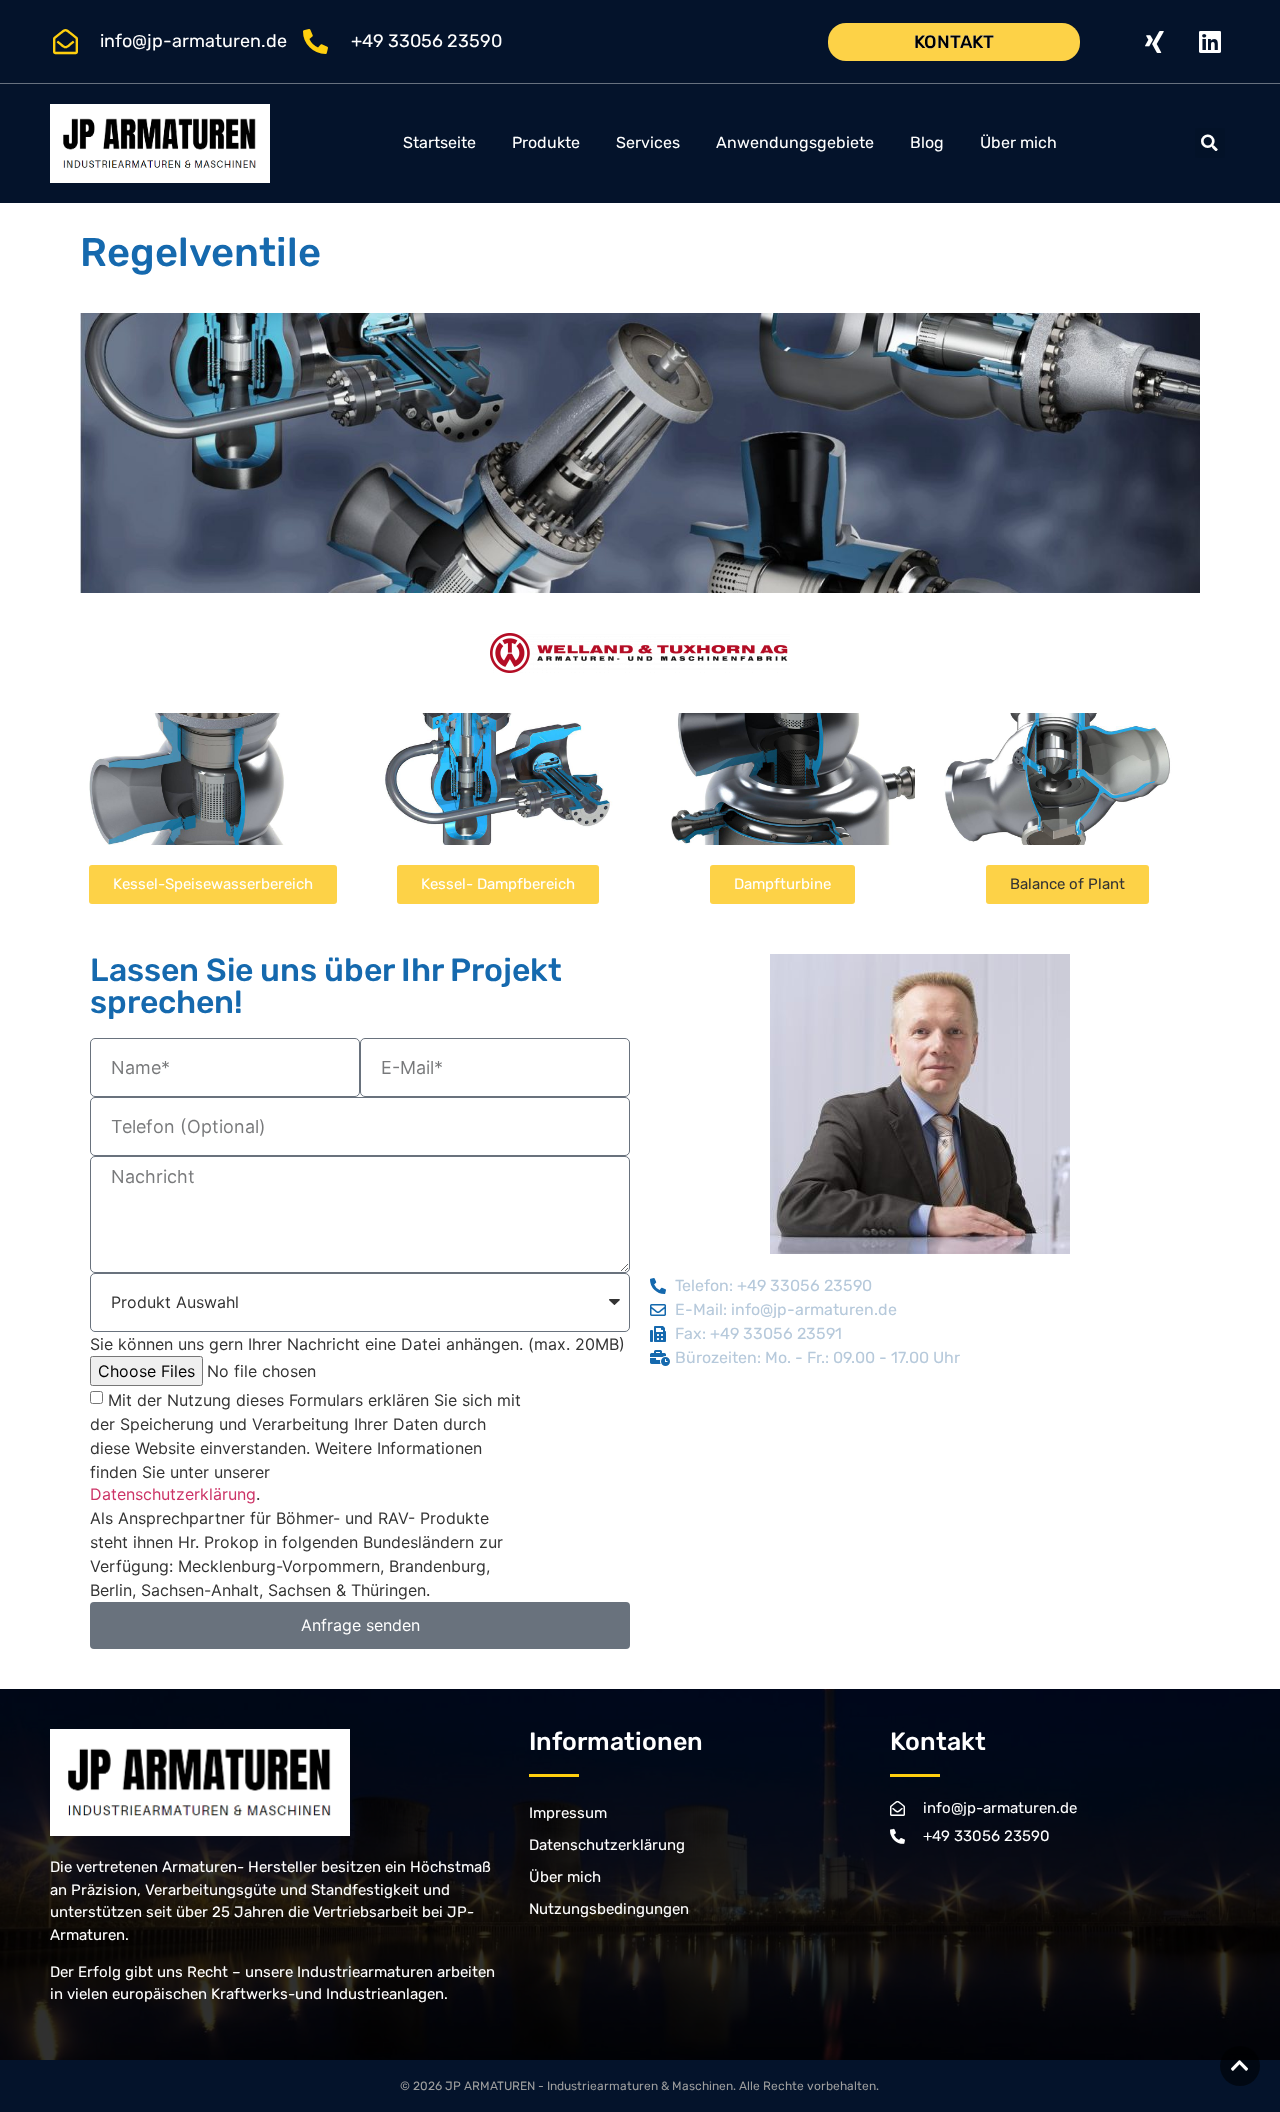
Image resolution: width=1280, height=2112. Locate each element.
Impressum (568, 1813)
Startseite (439, 142)
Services (648, 142)
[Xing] (1155, 42)
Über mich (1018, 142)
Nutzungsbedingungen (609, 1909)
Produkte (546, 142)
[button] (1210, 143)
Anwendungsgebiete (795, 142)
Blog (927, 142)
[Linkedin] (1210, 42)
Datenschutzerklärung (173, 1494)
